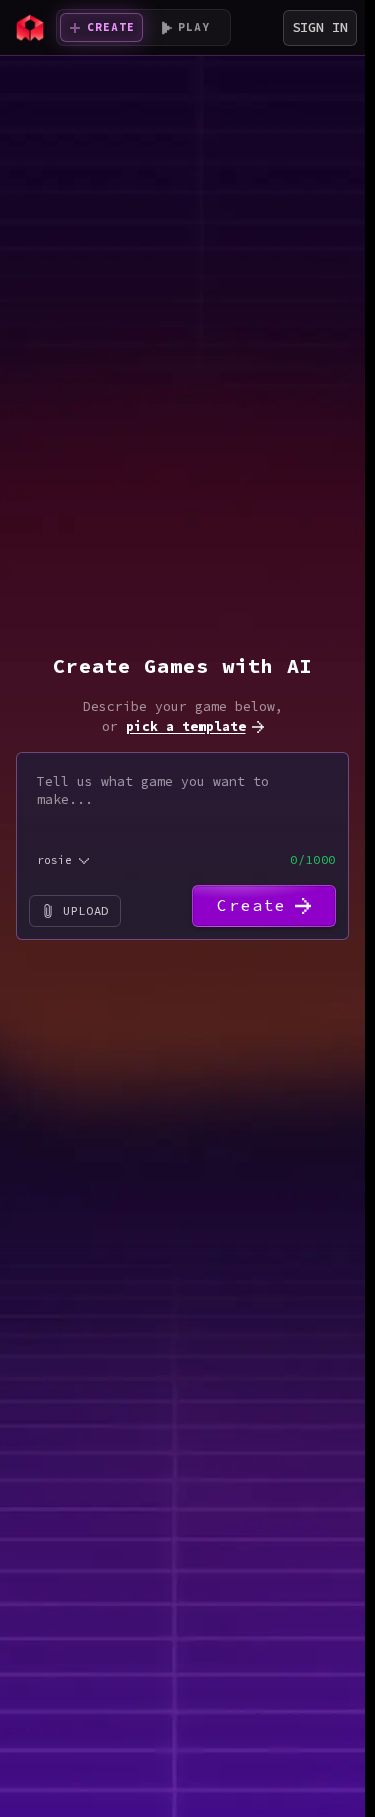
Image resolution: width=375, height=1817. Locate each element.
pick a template (186, 726)
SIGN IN (320, 27)
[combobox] (64, 860)
